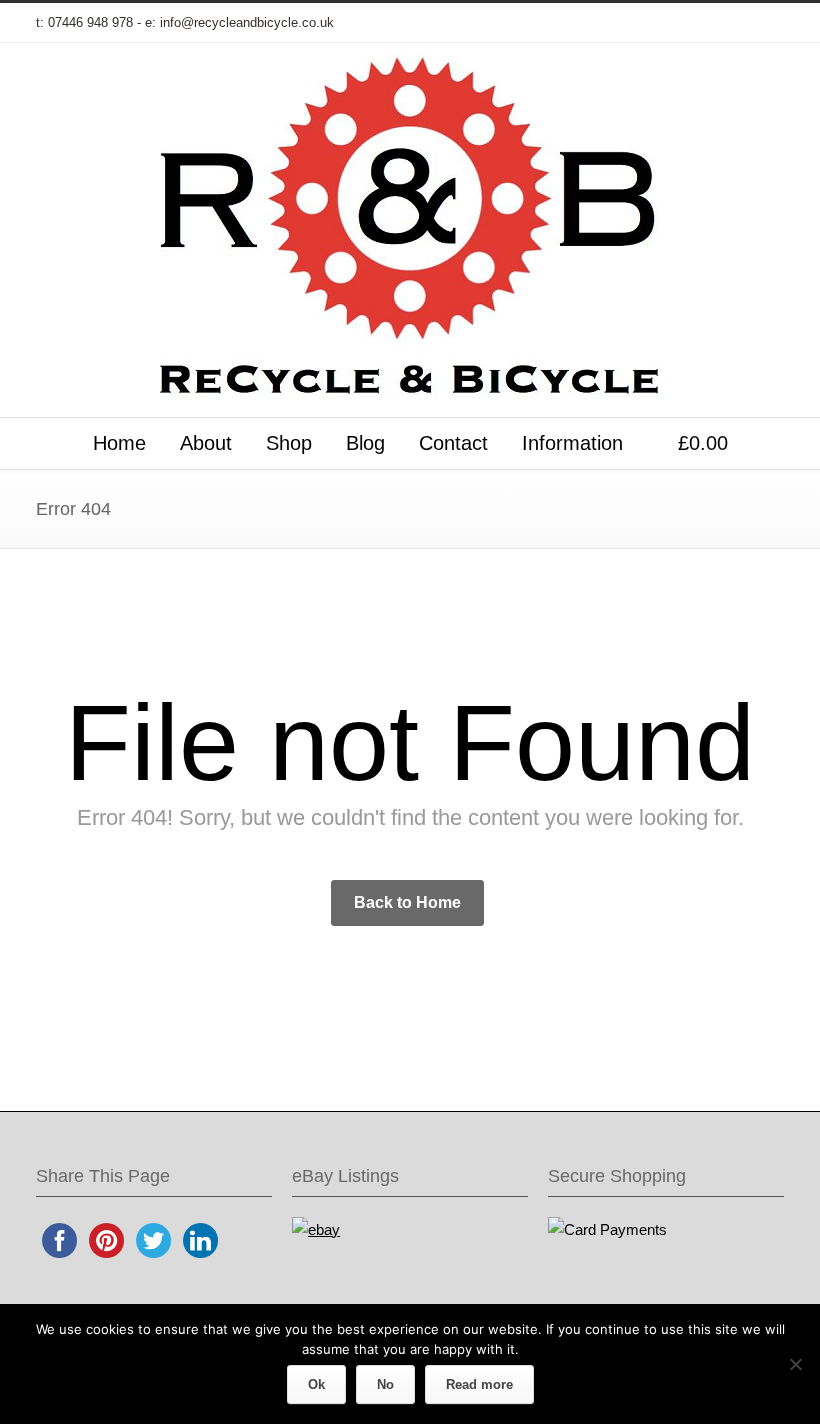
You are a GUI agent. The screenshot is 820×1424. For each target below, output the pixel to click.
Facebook (604, 23)
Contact (453, 443)
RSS (764, 23)
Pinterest (724, 23)
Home (119, 443)
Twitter (564, 23)
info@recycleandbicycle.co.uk (247, 22)
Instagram (684, 23)
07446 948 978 (90, 22)
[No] (795, 1364)
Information (572, 443)
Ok (316, 1384)
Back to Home (407, 902)
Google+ (644, 23)
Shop (289, 443)
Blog (365, 443)
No (385, 1384)
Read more (479, 1384)
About (206, 443)
